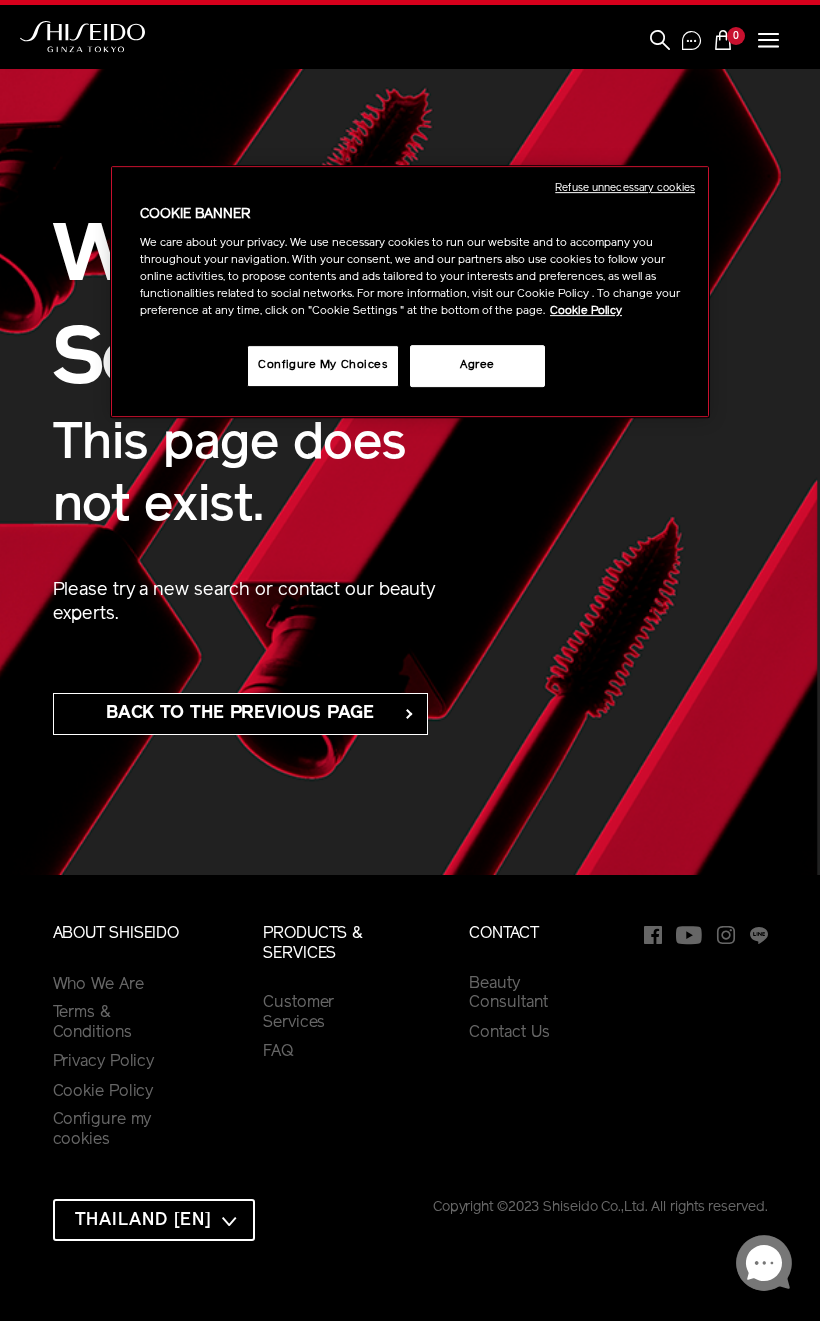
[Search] (660, 42)
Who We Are (98, 985)
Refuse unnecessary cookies (625, 188)
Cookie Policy (103, 1092)
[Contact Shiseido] (691, 43)
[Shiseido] (82, 37)
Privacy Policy (104, 1062)
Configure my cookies (102, 1130)
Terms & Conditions (92, 1023)
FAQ (278, 1052)
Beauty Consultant (508, 994)
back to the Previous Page (240, 714)
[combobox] (154, 1220)
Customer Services (298, 1013)
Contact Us (509, 1033)
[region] (410, 291)
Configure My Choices (322, 365)
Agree (477, 365)
